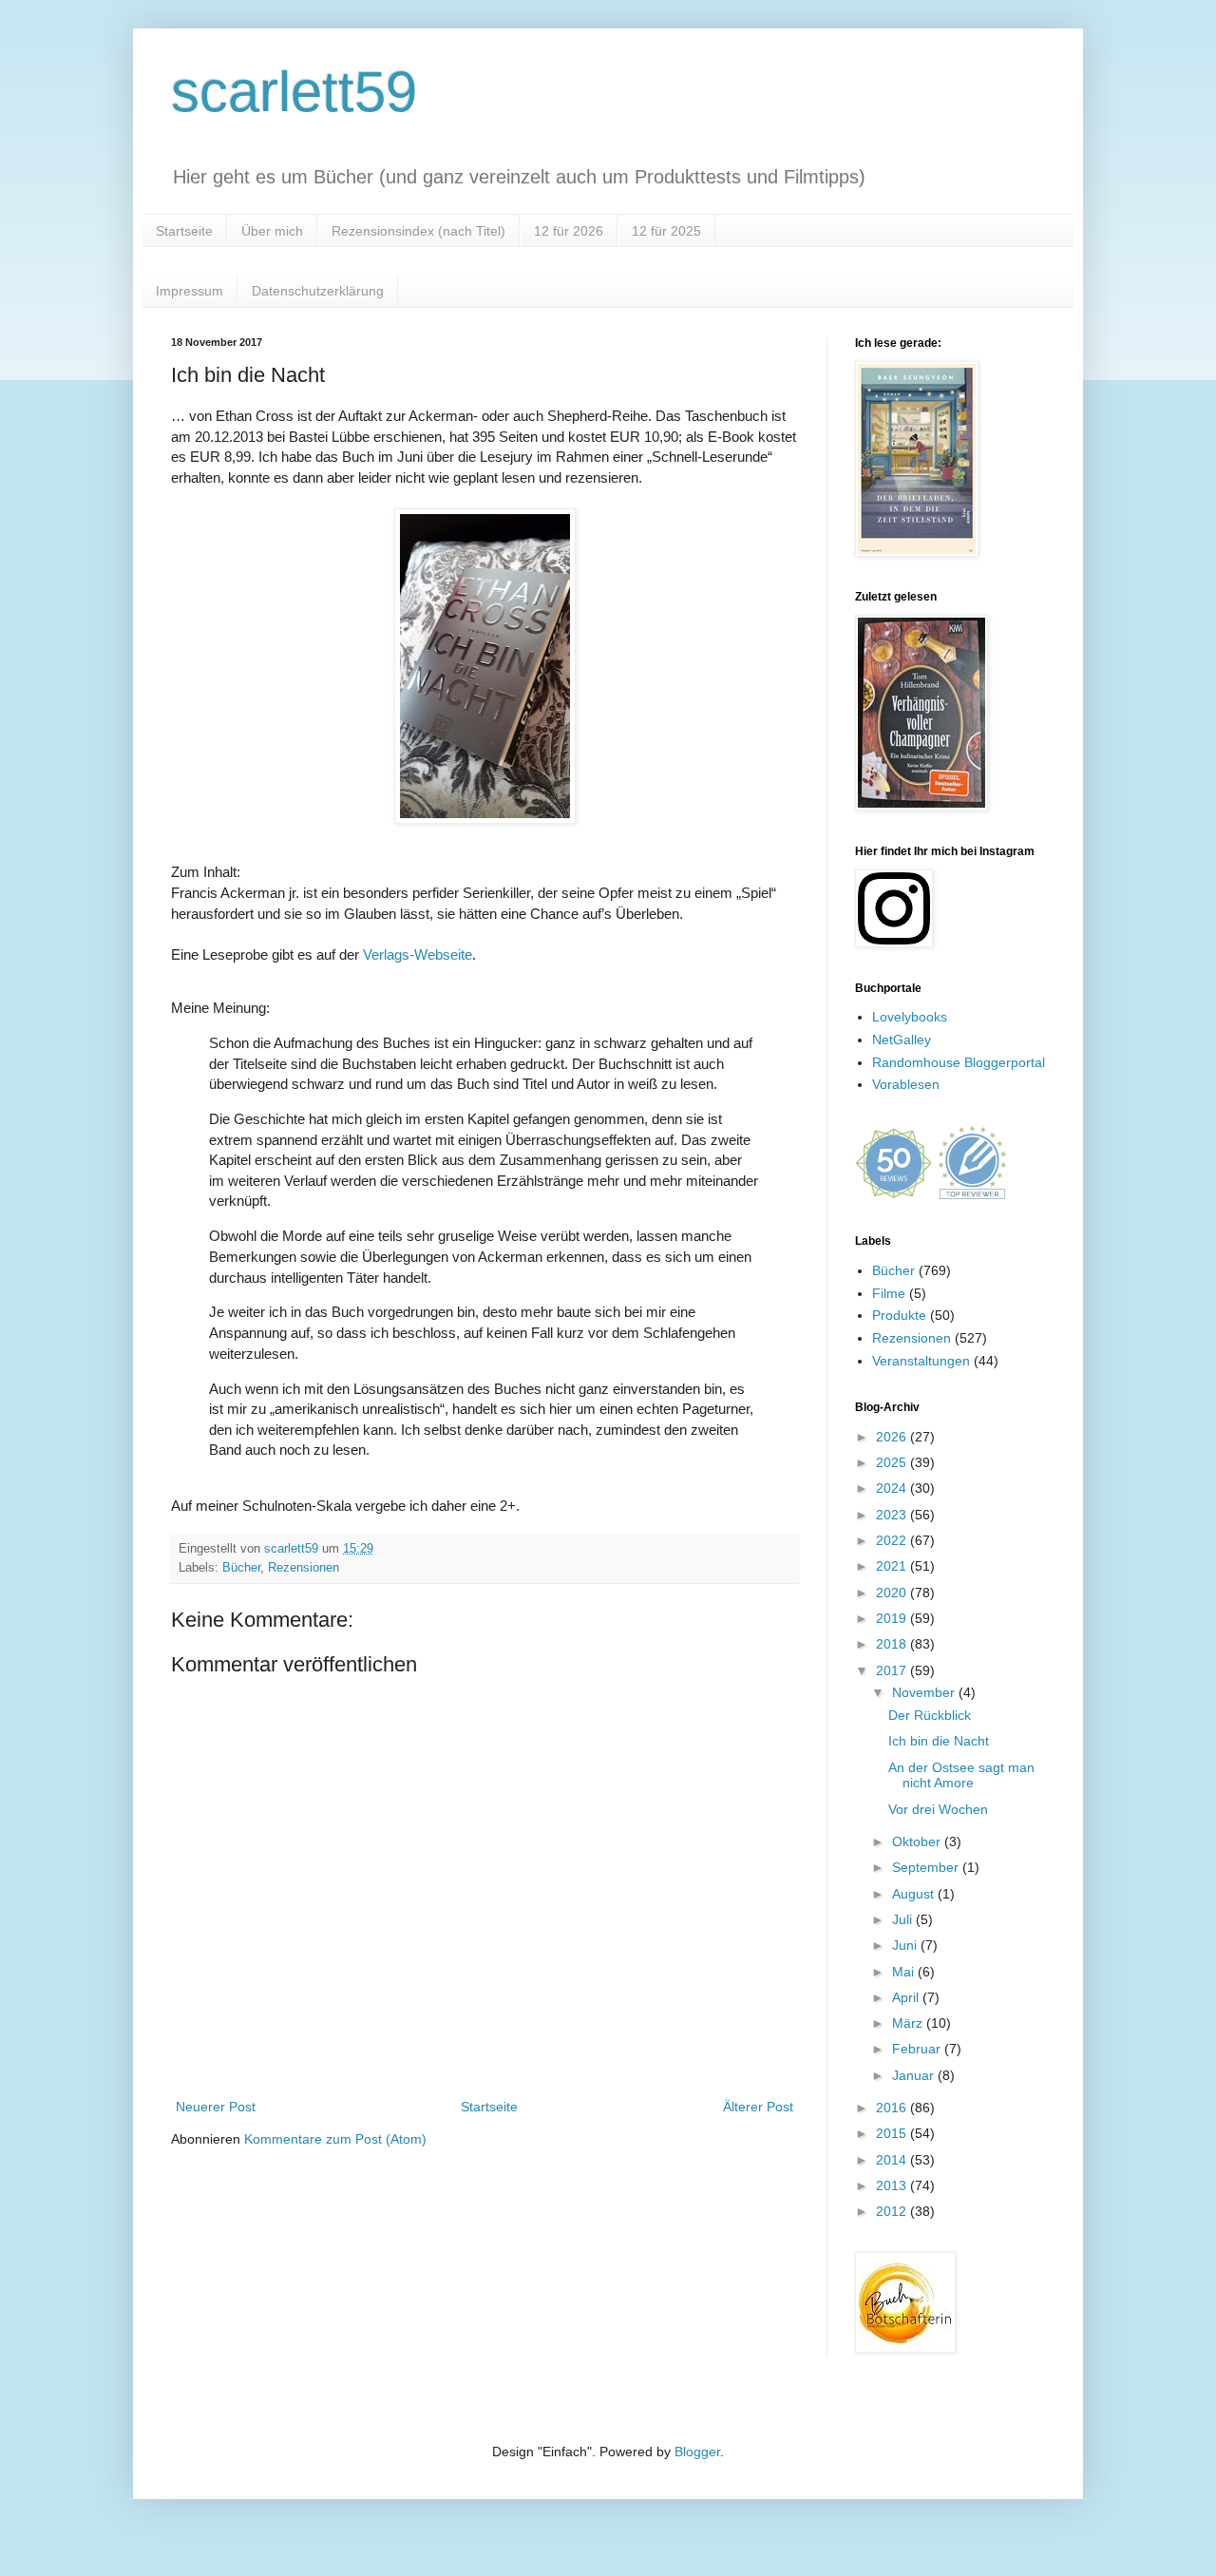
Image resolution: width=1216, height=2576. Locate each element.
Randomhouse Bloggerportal (959, 1062)
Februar (918, 2049)
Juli (904, 1919)
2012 (893, 2211)
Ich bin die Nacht (939, 1741)
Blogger (697, 2452)
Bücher (241, 1568)
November (925, 1692)
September (927, 1867)
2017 (893, 1670)
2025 (893, 1462)
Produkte (899, 1315)
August (915, 1894)
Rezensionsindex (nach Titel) (418, 231)
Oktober (918, 1841)
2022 (893, 1540)
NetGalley (902, 1040)
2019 (893, 1618)
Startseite (184, 231)
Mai (905, 1972)
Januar (915, 2075)
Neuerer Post (216, 2107)
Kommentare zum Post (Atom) (335, 2139)
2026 (893, 1437)
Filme (889, 1293)
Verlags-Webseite (418, 954)
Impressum (190, 291)
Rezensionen (304, 1568)
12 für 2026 (569, 231)
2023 (893, 1515)
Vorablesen (906, 1084)
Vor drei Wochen (938, 1809)
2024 (893, 1488)
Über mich (272, 231)
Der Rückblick (930, 1715)
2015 (893, 2133)
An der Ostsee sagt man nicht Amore (961, 1775)
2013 (893, 2185)
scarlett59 (294, 92)
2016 (893, 2108)
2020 (893, 1593)
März (909, 2023)
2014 (893, 2160)
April (907, 1997)
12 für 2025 (666, 231)
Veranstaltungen (921, 1361)
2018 (893, 1644)
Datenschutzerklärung (318, 291)
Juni (906, 1945)
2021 (893, 1566)
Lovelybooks (910, 1017)
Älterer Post (758, 2107)
